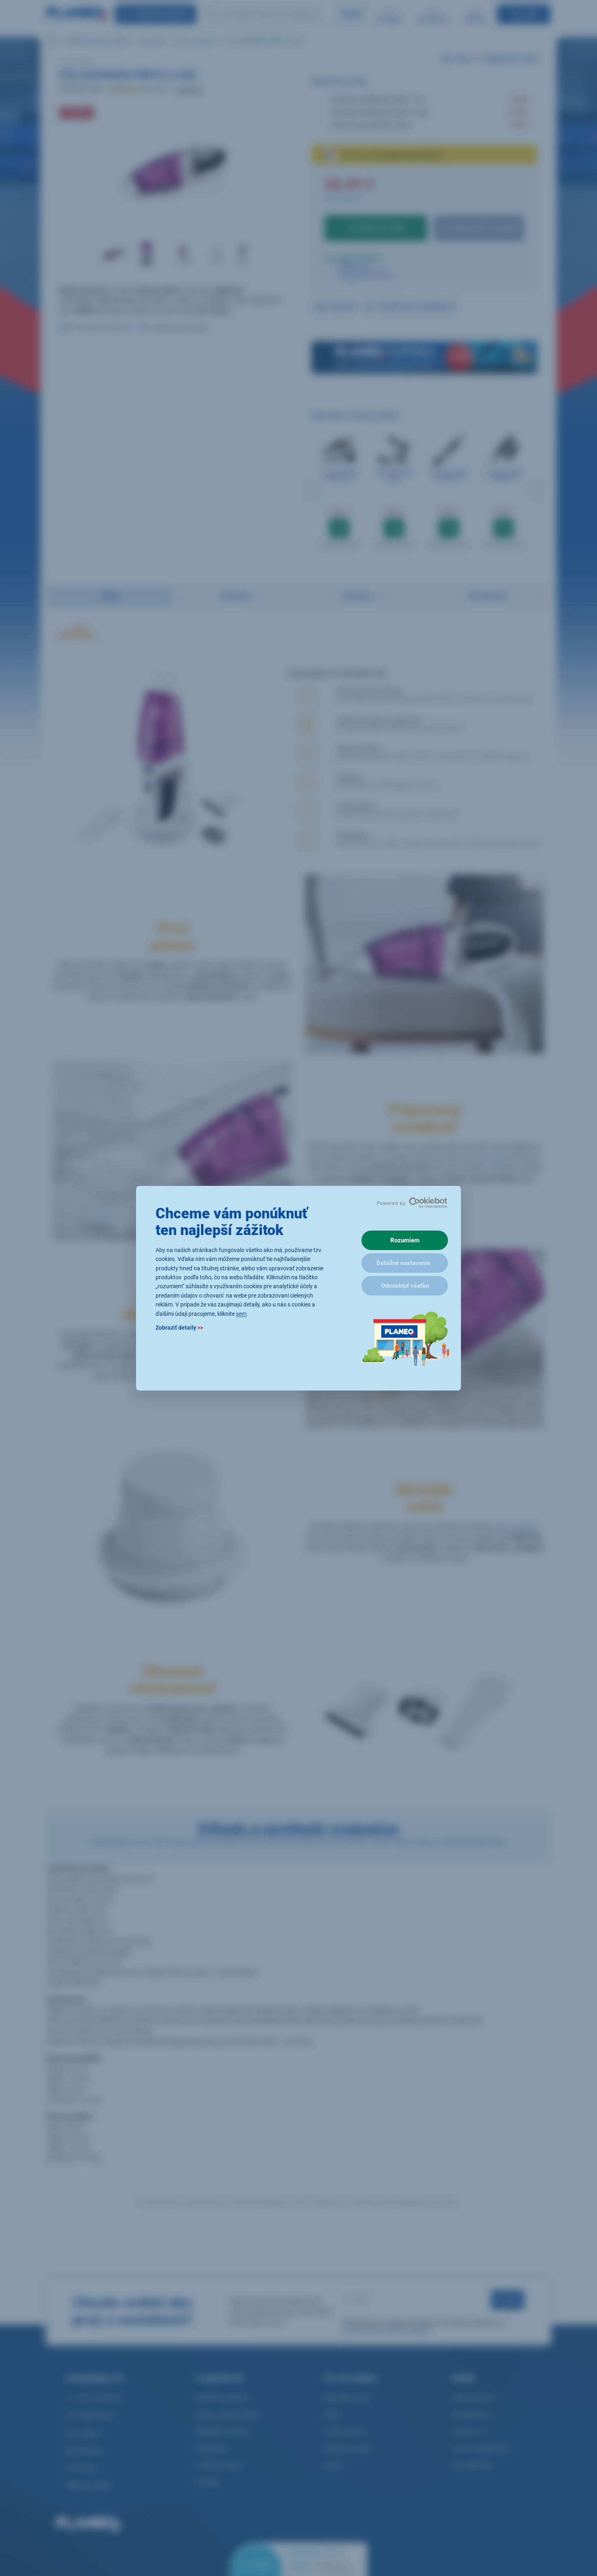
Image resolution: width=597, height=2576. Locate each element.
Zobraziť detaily (179, 1327)
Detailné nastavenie (403, 1263)
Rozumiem (405, 1240)
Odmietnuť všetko (405, 1286)
